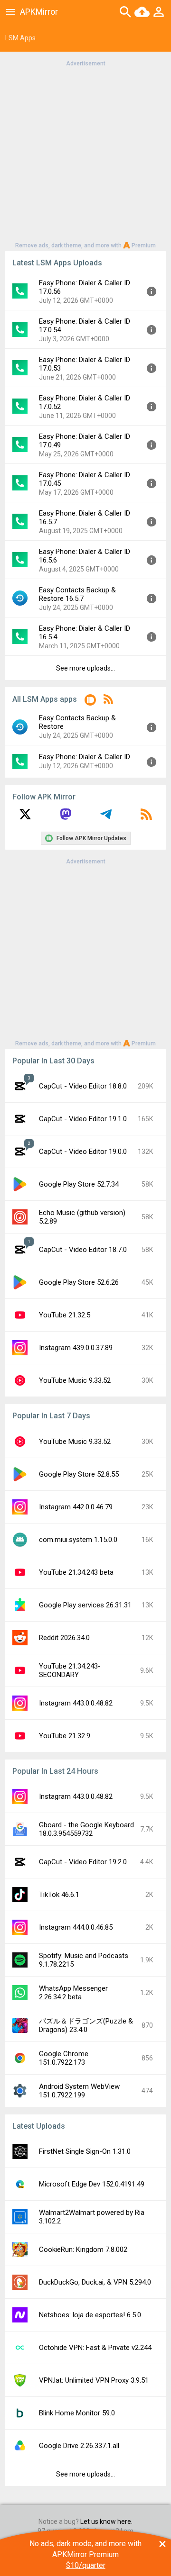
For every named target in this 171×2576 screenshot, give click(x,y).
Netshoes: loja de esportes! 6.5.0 (90, 2315)
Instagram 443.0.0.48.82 (76, 1703)
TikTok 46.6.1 (59, 1895)
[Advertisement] (85, 154)
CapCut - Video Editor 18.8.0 (83, 1086)
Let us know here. (106, 2522)
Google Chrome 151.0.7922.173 (64, 2058)
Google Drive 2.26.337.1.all (79, 2446)
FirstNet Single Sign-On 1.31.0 (85, 2151)
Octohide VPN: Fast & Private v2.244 (95, 2348)
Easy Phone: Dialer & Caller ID (85, 757)
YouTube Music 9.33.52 (75, 1380)
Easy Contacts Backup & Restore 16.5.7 (77, 594)
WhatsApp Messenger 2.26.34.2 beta (73, 1993)
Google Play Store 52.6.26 (79, 1282)
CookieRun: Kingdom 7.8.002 (83, 2249)
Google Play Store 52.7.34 (79, 1184)
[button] (90, 702)
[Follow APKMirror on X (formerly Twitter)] (25, 817)
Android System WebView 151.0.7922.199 (79, 2091)
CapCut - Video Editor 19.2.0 (83, 1862)
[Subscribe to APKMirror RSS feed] (146, 817)
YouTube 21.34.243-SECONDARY (70, 1670)
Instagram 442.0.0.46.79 (76, 1507)
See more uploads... (85, 668)
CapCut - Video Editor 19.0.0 (83, 1152)
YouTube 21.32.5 (65, 1315)
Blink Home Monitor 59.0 (77, 2413)
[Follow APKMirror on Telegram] (106, 817)
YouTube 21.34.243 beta (76, 1572)
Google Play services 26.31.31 (85, 1605)
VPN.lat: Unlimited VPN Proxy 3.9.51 (94, 2380)
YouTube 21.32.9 (65, 1736)
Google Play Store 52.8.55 (79, 1474)
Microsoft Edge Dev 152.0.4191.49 (92, 2184)
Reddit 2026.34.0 (64, 1638)
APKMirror (39, 12)
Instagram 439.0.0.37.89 (76, 1348)
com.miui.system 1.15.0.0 (78, 1540)
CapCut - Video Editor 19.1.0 (83, 1119)
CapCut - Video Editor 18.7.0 (83, 1250)
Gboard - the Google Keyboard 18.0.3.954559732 (86, 1829)
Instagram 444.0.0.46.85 (76, 1927)
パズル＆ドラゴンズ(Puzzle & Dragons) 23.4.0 (86, 2025)
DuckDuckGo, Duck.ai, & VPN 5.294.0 (95, 2282)
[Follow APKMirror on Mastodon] (66, 817)
